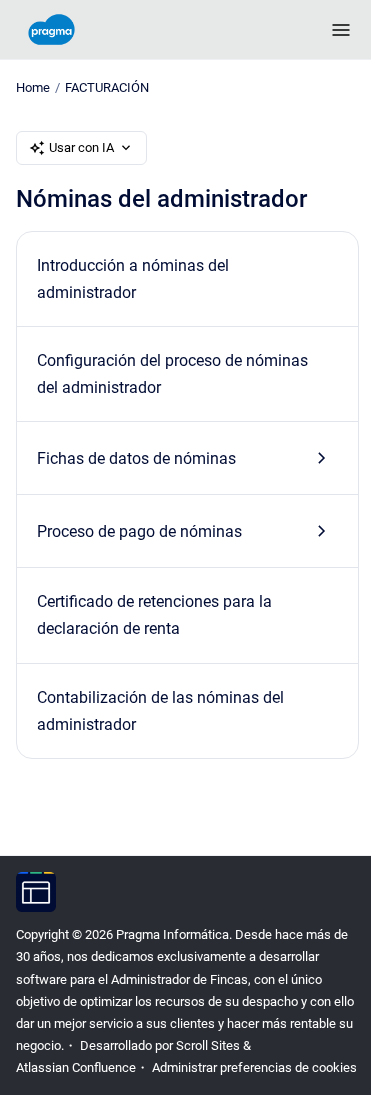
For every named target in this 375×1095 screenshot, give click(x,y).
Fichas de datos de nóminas (136, 458)
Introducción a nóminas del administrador (133, 279)
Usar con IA (81, 147)
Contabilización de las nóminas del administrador (160, 711)
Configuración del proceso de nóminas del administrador (172, 374)
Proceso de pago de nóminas (139, 531)
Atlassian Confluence (76, 1067)
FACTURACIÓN (107, 87)
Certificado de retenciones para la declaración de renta (154, 615)
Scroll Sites (208, 1045)
